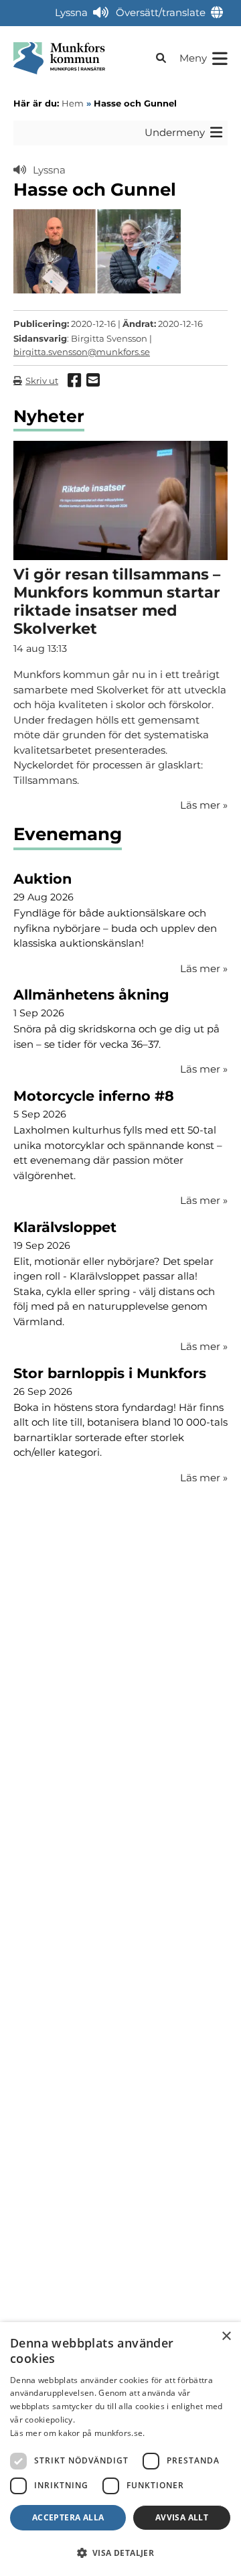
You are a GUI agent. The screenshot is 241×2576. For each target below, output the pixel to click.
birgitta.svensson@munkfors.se (82, 352)
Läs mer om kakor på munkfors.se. (78, 2433)
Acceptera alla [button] (68, 2517)
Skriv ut (42, 381)
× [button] (226, 2336)
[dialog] (120, 2449)
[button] (120, 2553)
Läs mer (204, 968)
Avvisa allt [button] (182, 2517)
